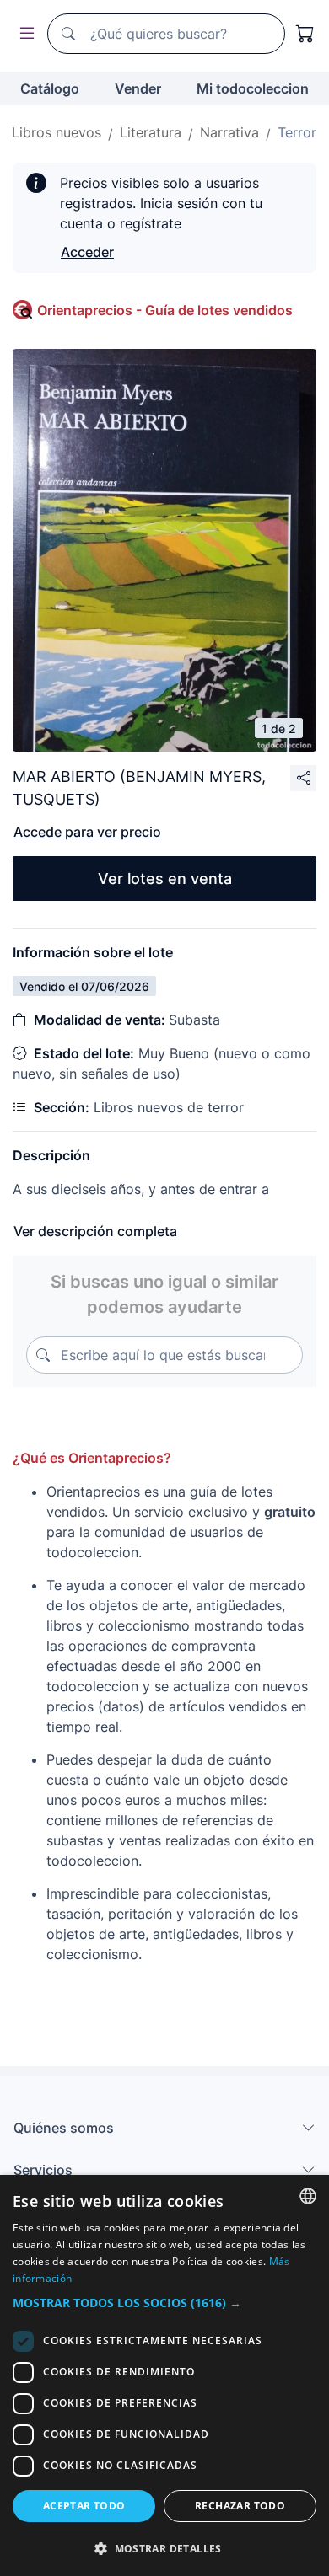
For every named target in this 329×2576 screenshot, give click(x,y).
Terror (297, 132)
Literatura (151, 132)
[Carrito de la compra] (305, 34)
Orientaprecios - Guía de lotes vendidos (165, 310)
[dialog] (164, 2375)
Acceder (87, 252)
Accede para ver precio (87, 832)
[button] (164, 2303)
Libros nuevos (57, 132)
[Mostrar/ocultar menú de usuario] (24, 34)
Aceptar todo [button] (84, 2506)
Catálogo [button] (50, 88)
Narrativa (229, 132)
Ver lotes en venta (165, 878)
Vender (138, 88)
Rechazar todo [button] (240, 2506)
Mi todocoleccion (253, 88)
